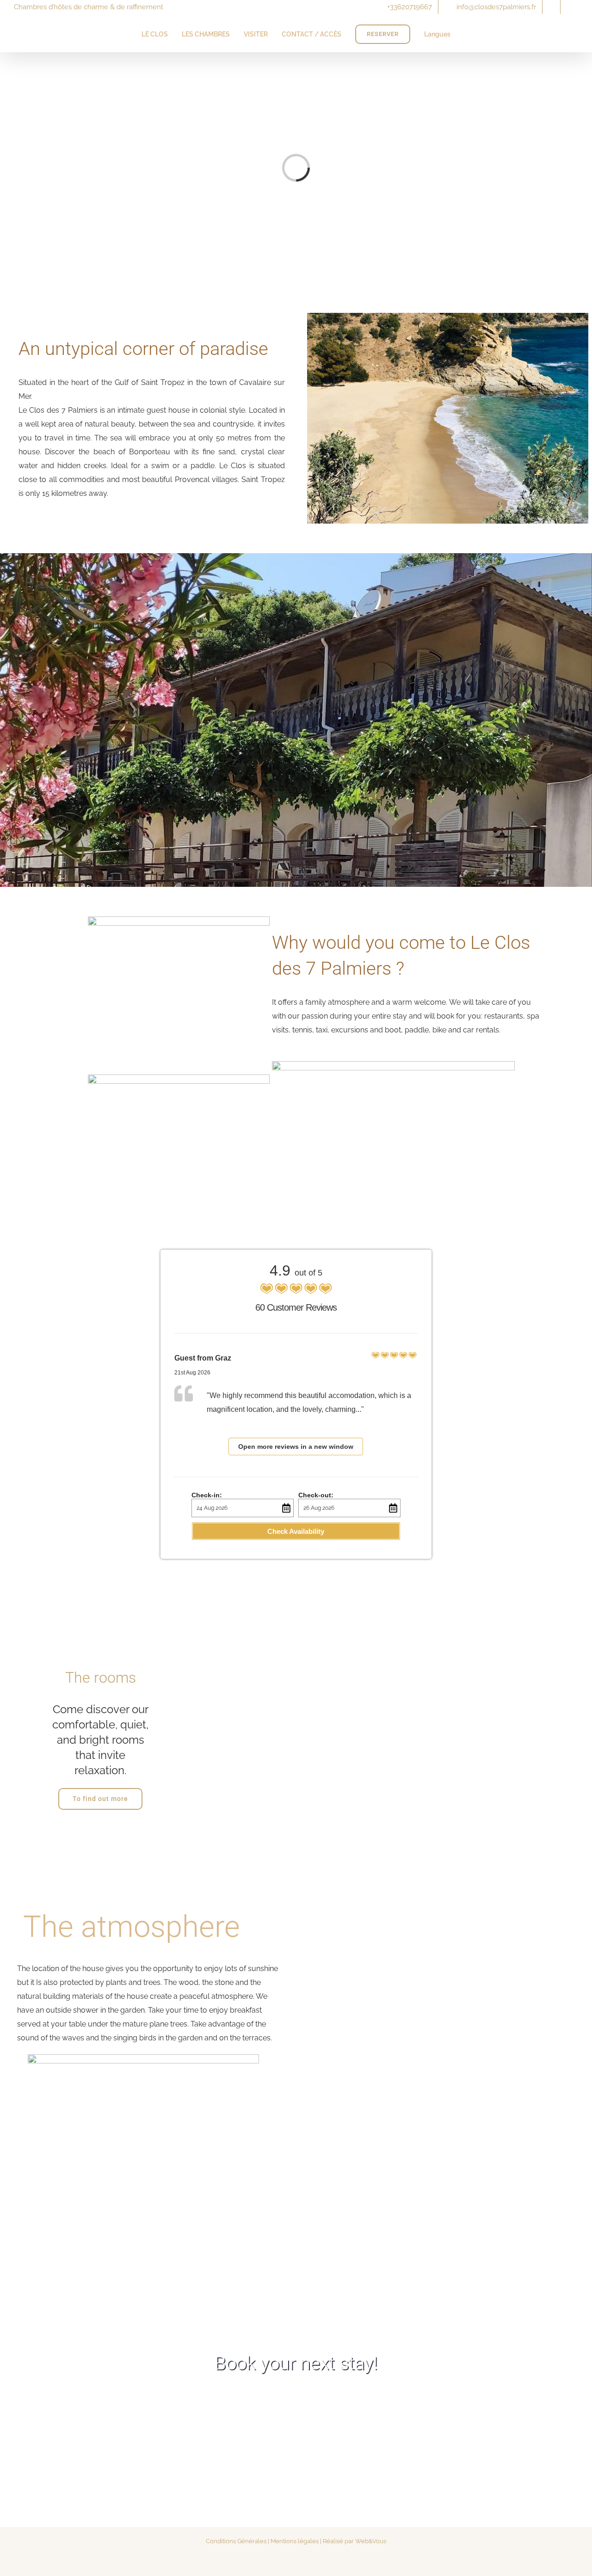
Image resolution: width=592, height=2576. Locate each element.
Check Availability (296, 1531)
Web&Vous (371, 2541)
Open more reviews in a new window (296, 1447)
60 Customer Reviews (296, 1307)
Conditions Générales (236, 2541)
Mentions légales (295, 2541)
